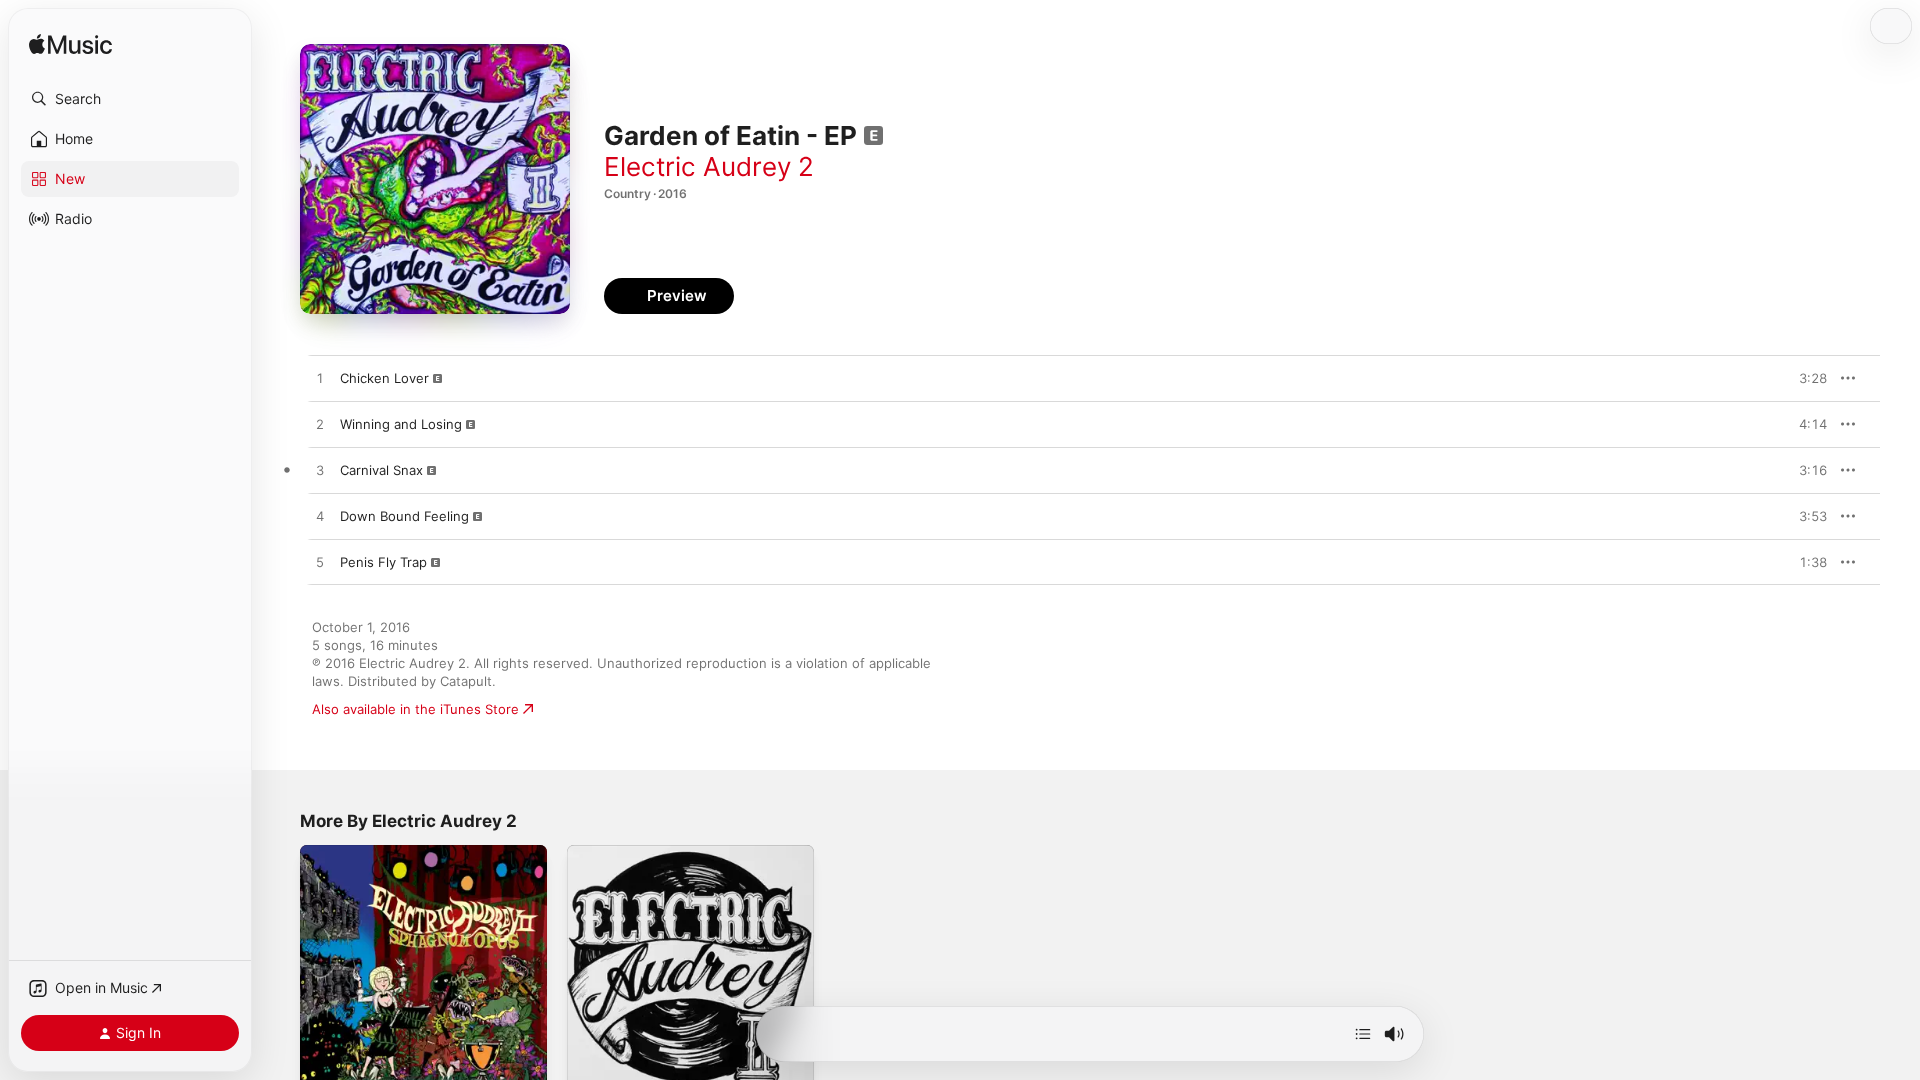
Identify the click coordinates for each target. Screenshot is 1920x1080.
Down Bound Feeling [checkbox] (404, 516)
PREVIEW (1805, 378)
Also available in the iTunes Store (415, 709)
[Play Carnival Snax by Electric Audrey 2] (320, 471)
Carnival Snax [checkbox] (381, 470)
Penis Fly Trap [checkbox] (383, 562)
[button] (130, 99)
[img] (70, 45)
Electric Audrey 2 (709, 166)
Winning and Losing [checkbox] (401, 424)
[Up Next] (1363, 1034)
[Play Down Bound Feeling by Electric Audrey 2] (320, 517)
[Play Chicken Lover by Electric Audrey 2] (320, 379)
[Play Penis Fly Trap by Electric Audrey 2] (320, 563)
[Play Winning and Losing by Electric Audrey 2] (320, 425)
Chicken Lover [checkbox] (384, 378)
